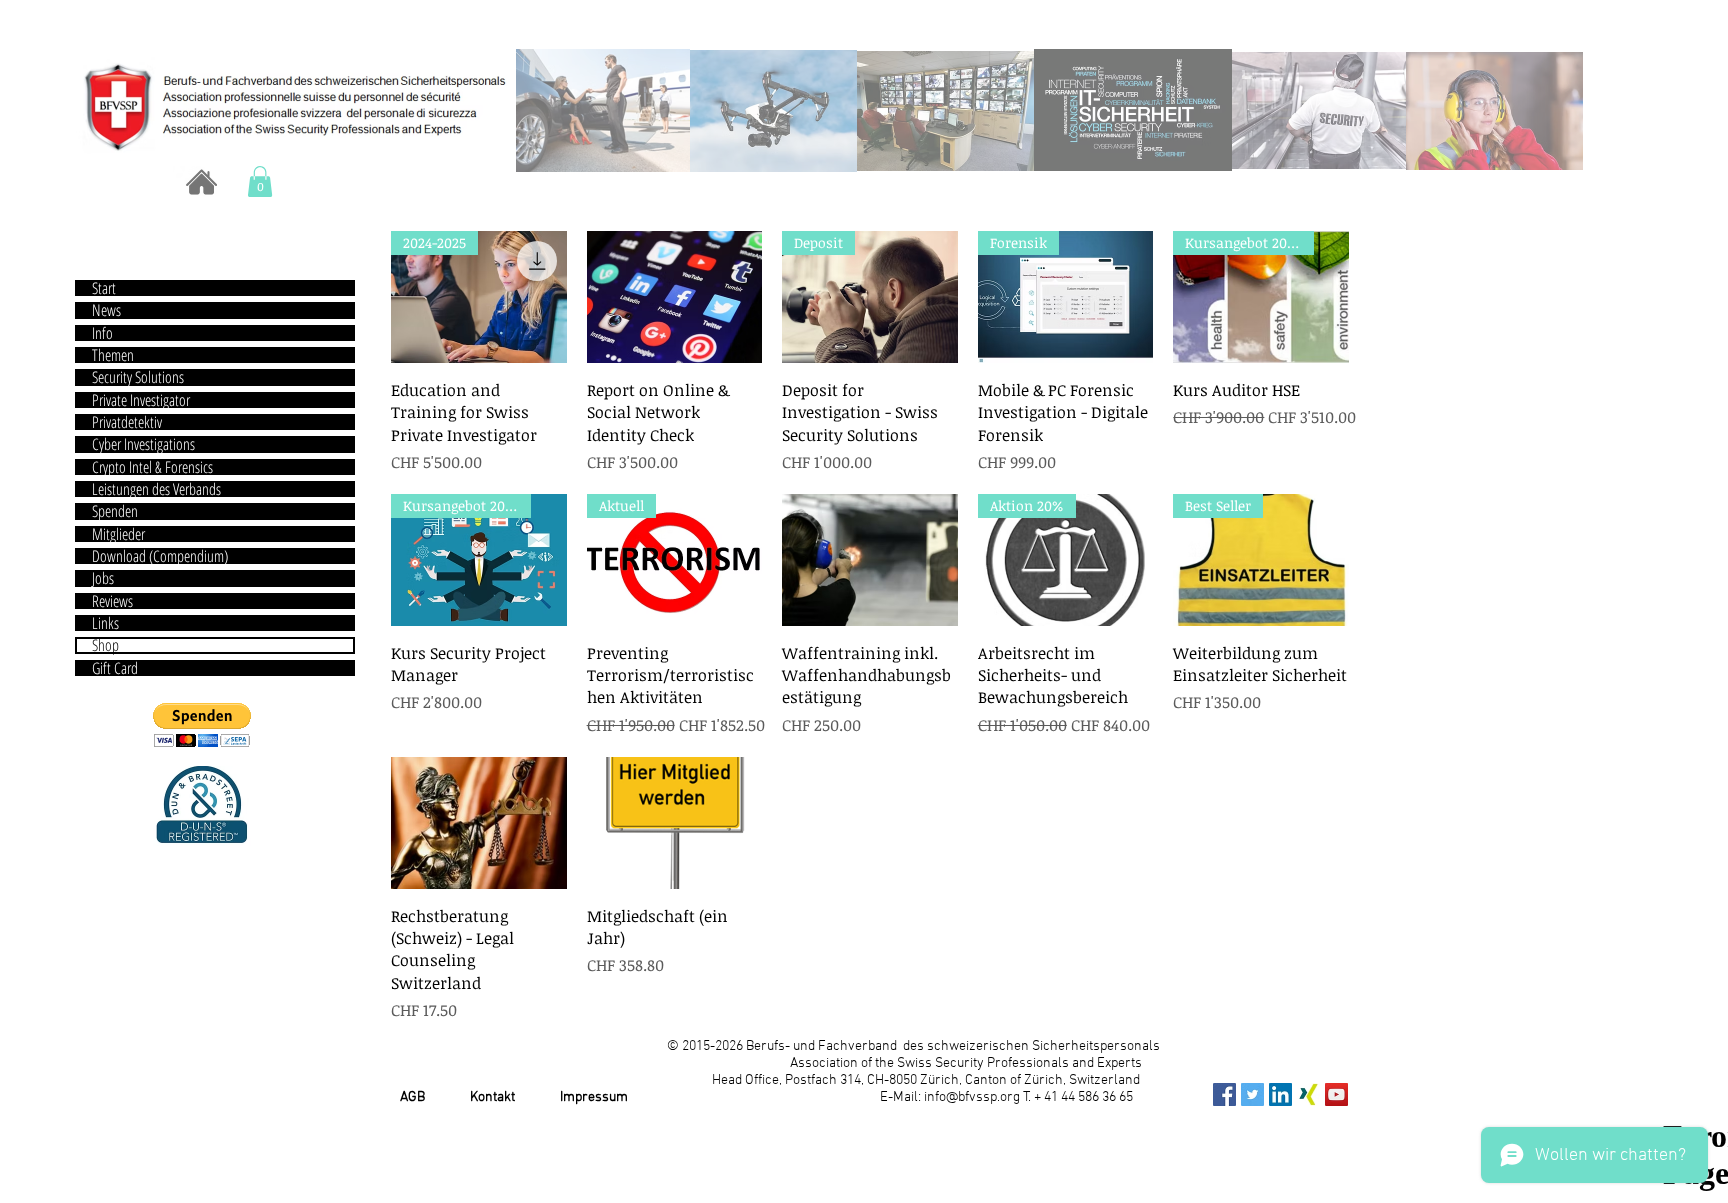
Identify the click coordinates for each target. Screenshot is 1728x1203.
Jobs (103, 578)
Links (105, 623)
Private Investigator (141, 400)
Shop (105, 645)
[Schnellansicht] (675, 297)
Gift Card (115, 668)
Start (104, 288)
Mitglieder (118, 534)
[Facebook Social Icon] (1224, 1094)
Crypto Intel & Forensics (152, 467)
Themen (113, 355)
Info (102, 333)
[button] (260, 181)
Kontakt (492, 1097)
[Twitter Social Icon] (1252, 1094)
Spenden (115, 511)
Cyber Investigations (143, 444)
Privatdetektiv (127, 422)
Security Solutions (138, 377)
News (106, 310)
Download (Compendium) (160, 556)
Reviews (112, 601)
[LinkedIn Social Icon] (1280, 1094)
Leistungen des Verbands (156, 489)
